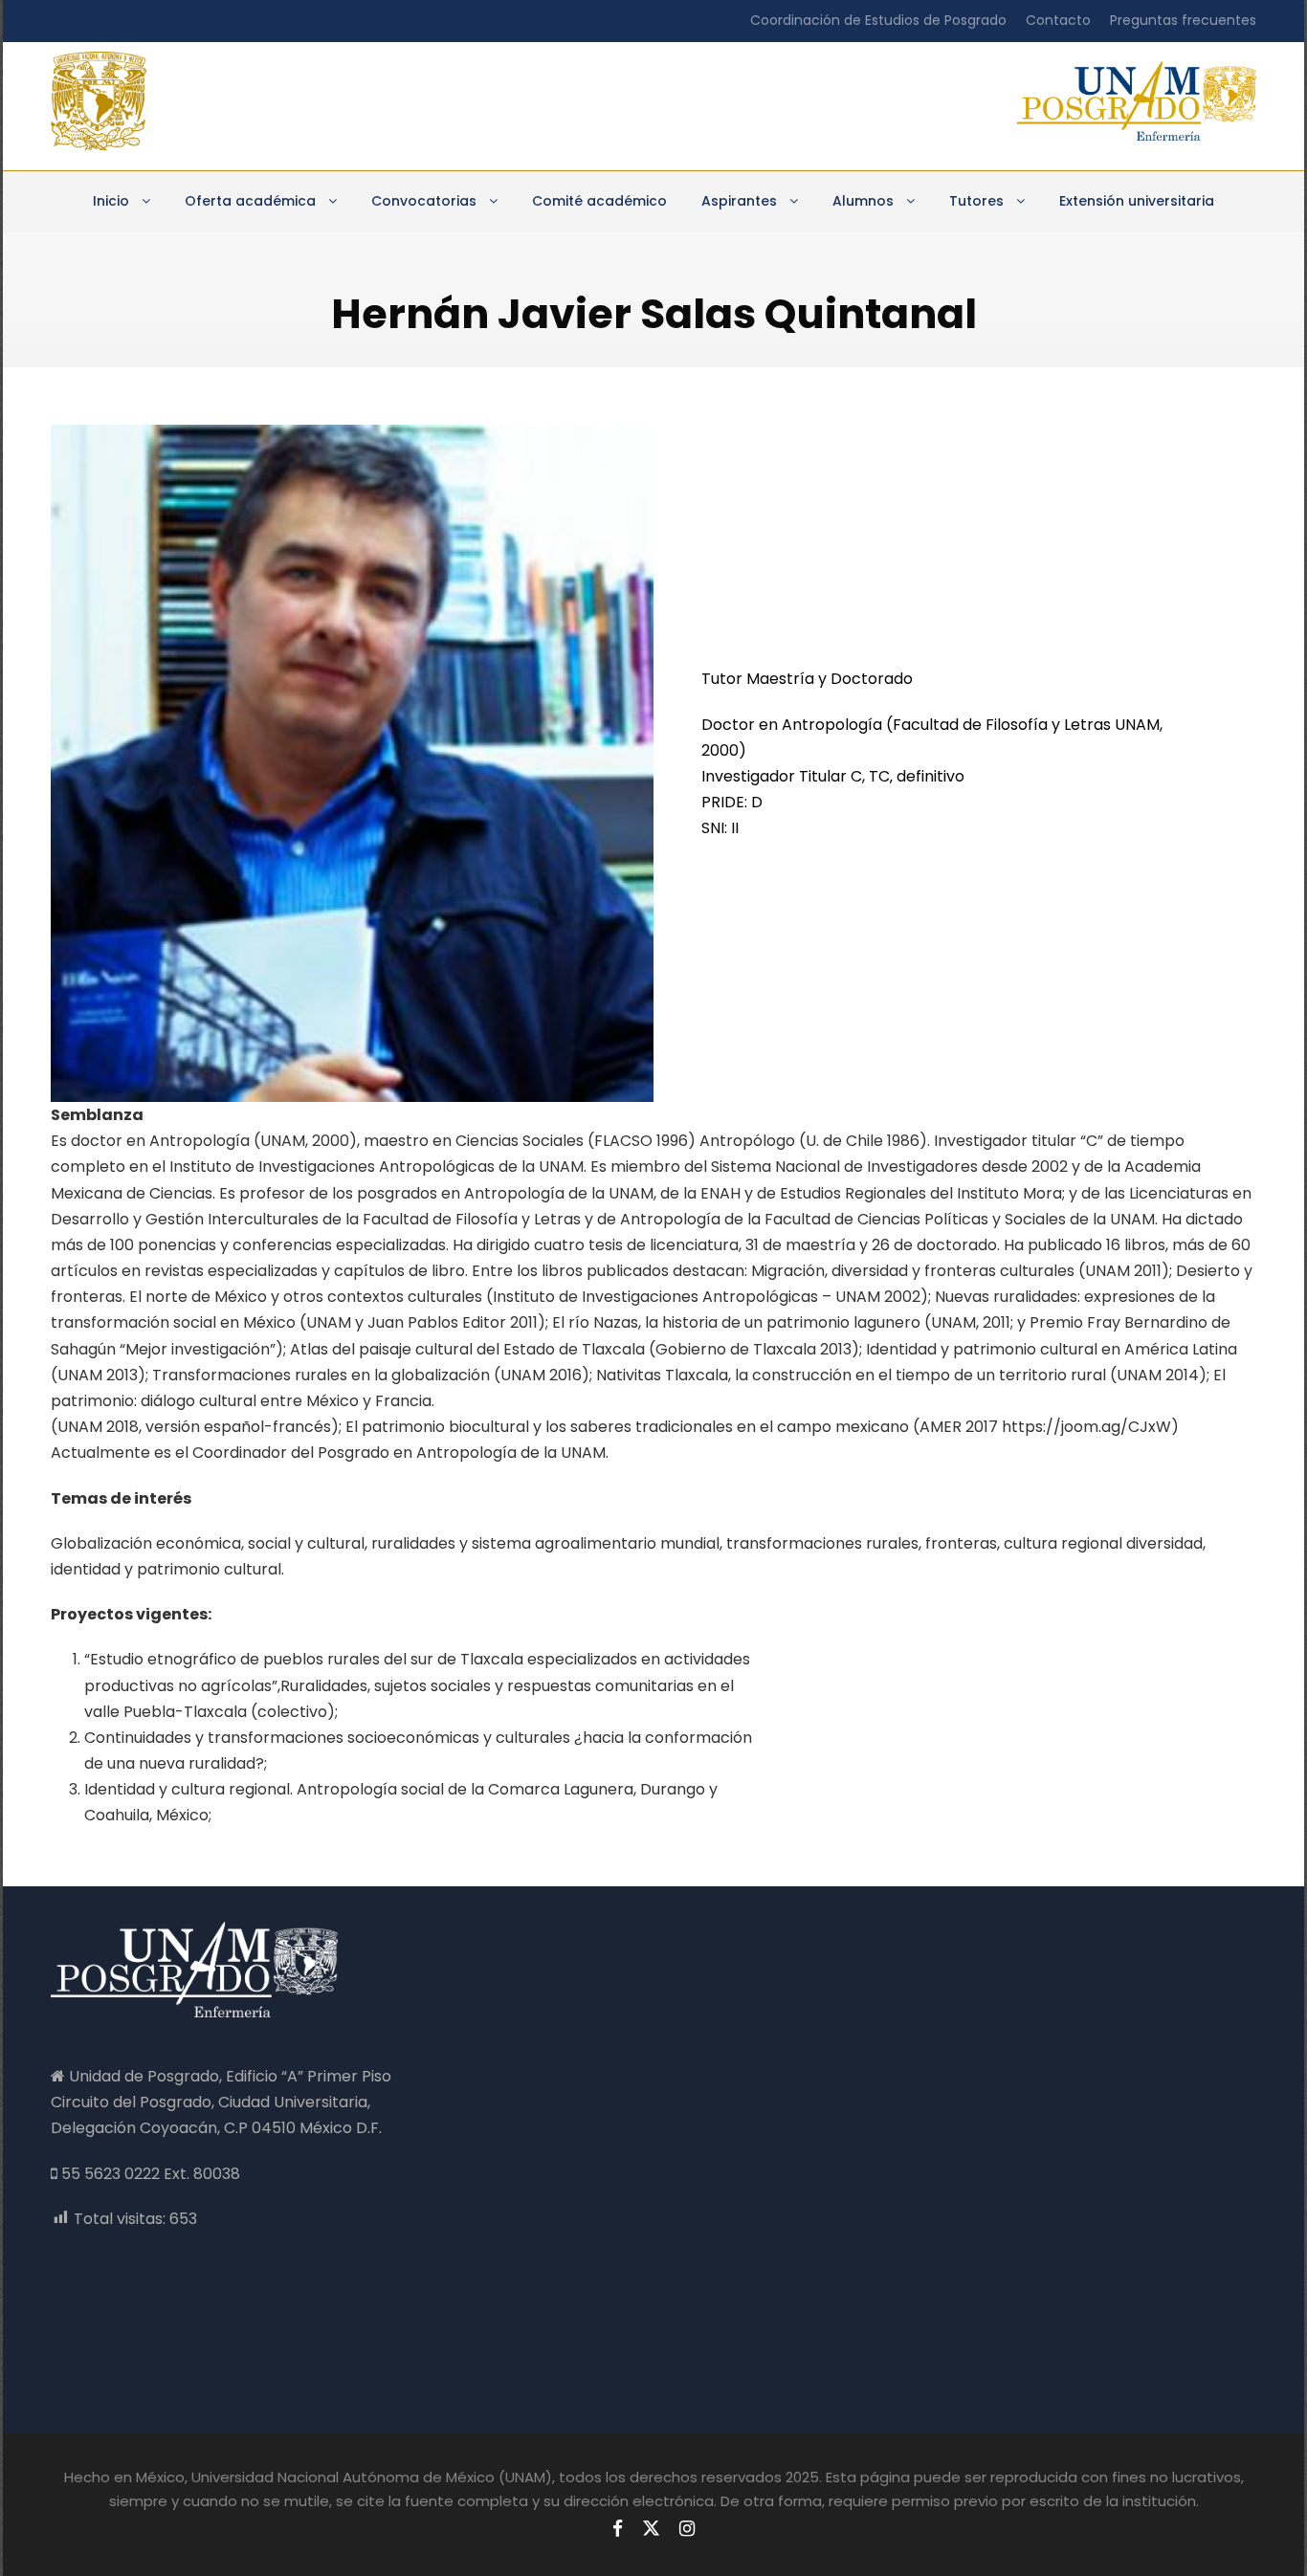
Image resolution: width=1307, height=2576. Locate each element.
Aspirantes (739, 201)
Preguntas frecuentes (1183, 20)
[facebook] (618, 2529)
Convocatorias (424, 201)
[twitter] (651, 2529)
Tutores (976, 201)
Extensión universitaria (1137, 201)
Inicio (111, 201)
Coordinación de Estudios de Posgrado (878, 20)
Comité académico (599, 201)
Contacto (1058, 20)
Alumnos (863, 201)
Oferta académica (250, 201)
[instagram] (687, 2529)
